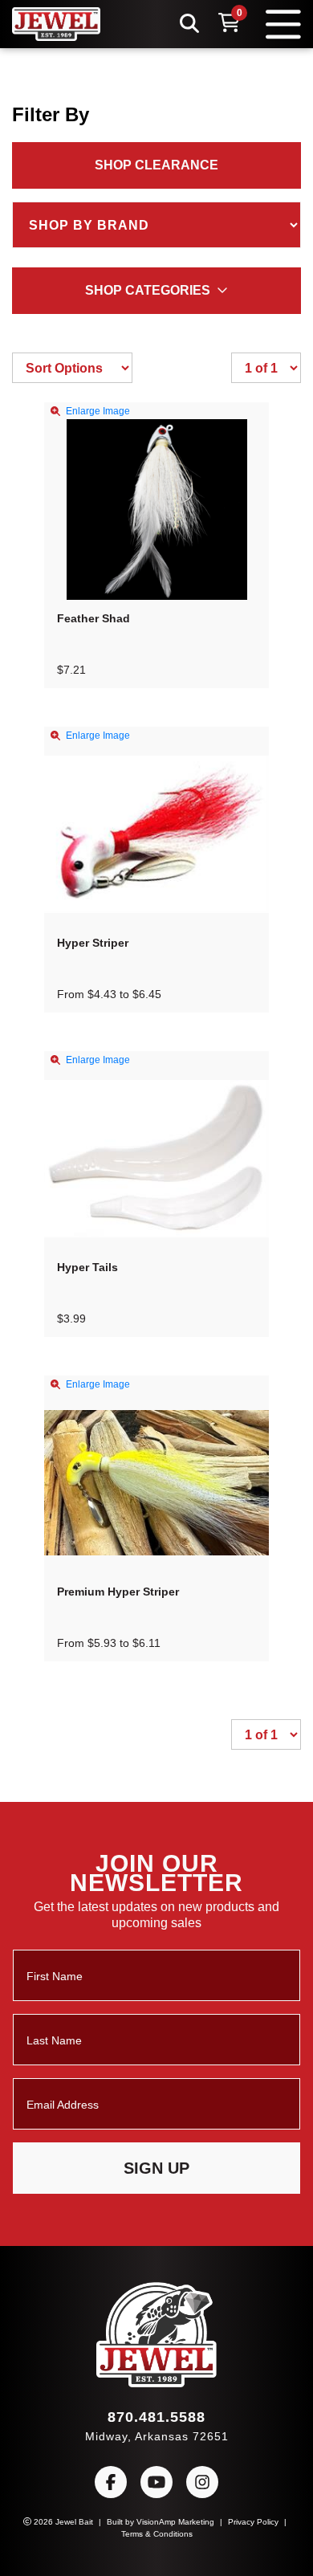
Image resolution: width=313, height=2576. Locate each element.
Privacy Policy (261, 2521)
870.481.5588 (156, 2417)
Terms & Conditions (157, 2533)
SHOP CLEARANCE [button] (157, 165)
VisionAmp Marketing (177, 2521)
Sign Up (157, 2168)
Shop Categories (148, 291)
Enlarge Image (99, 410)
